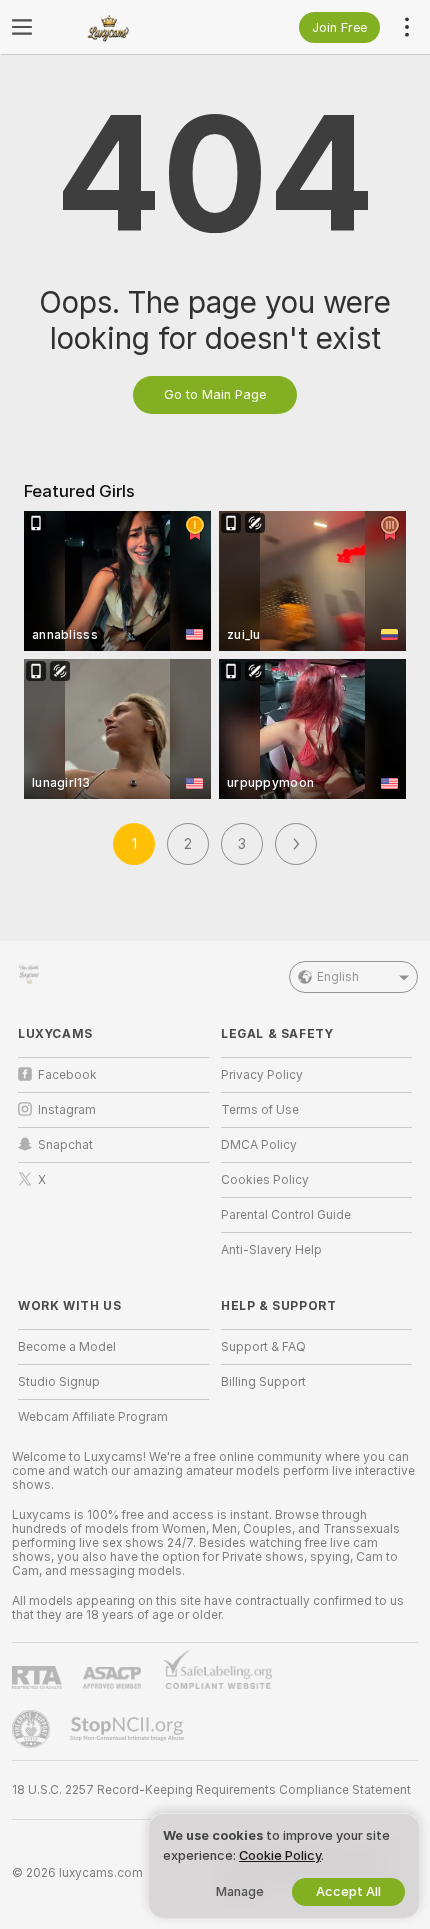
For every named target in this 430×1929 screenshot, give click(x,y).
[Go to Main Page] (129, 27)
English (338, 977)
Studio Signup (59, 1382)
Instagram (67, 1110)
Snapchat (65, 1145)
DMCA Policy (259, 1145)
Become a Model (67, 1347)
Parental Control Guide (286, 1215)
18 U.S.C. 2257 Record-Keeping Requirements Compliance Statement (211, 1790)
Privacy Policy (262, 1075)
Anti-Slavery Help (271, 1250)
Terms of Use (260, 1110)
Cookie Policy (280, 1855)
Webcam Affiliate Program (93, 1417)
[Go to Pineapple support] (33, 1729)
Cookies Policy (265, 1180)
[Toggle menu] (22, 27)
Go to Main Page (215, 394)
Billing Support (263, 1382)
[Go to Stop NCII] (129, 1729)
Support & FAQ (263, 1347)
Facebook (67, 1075)
